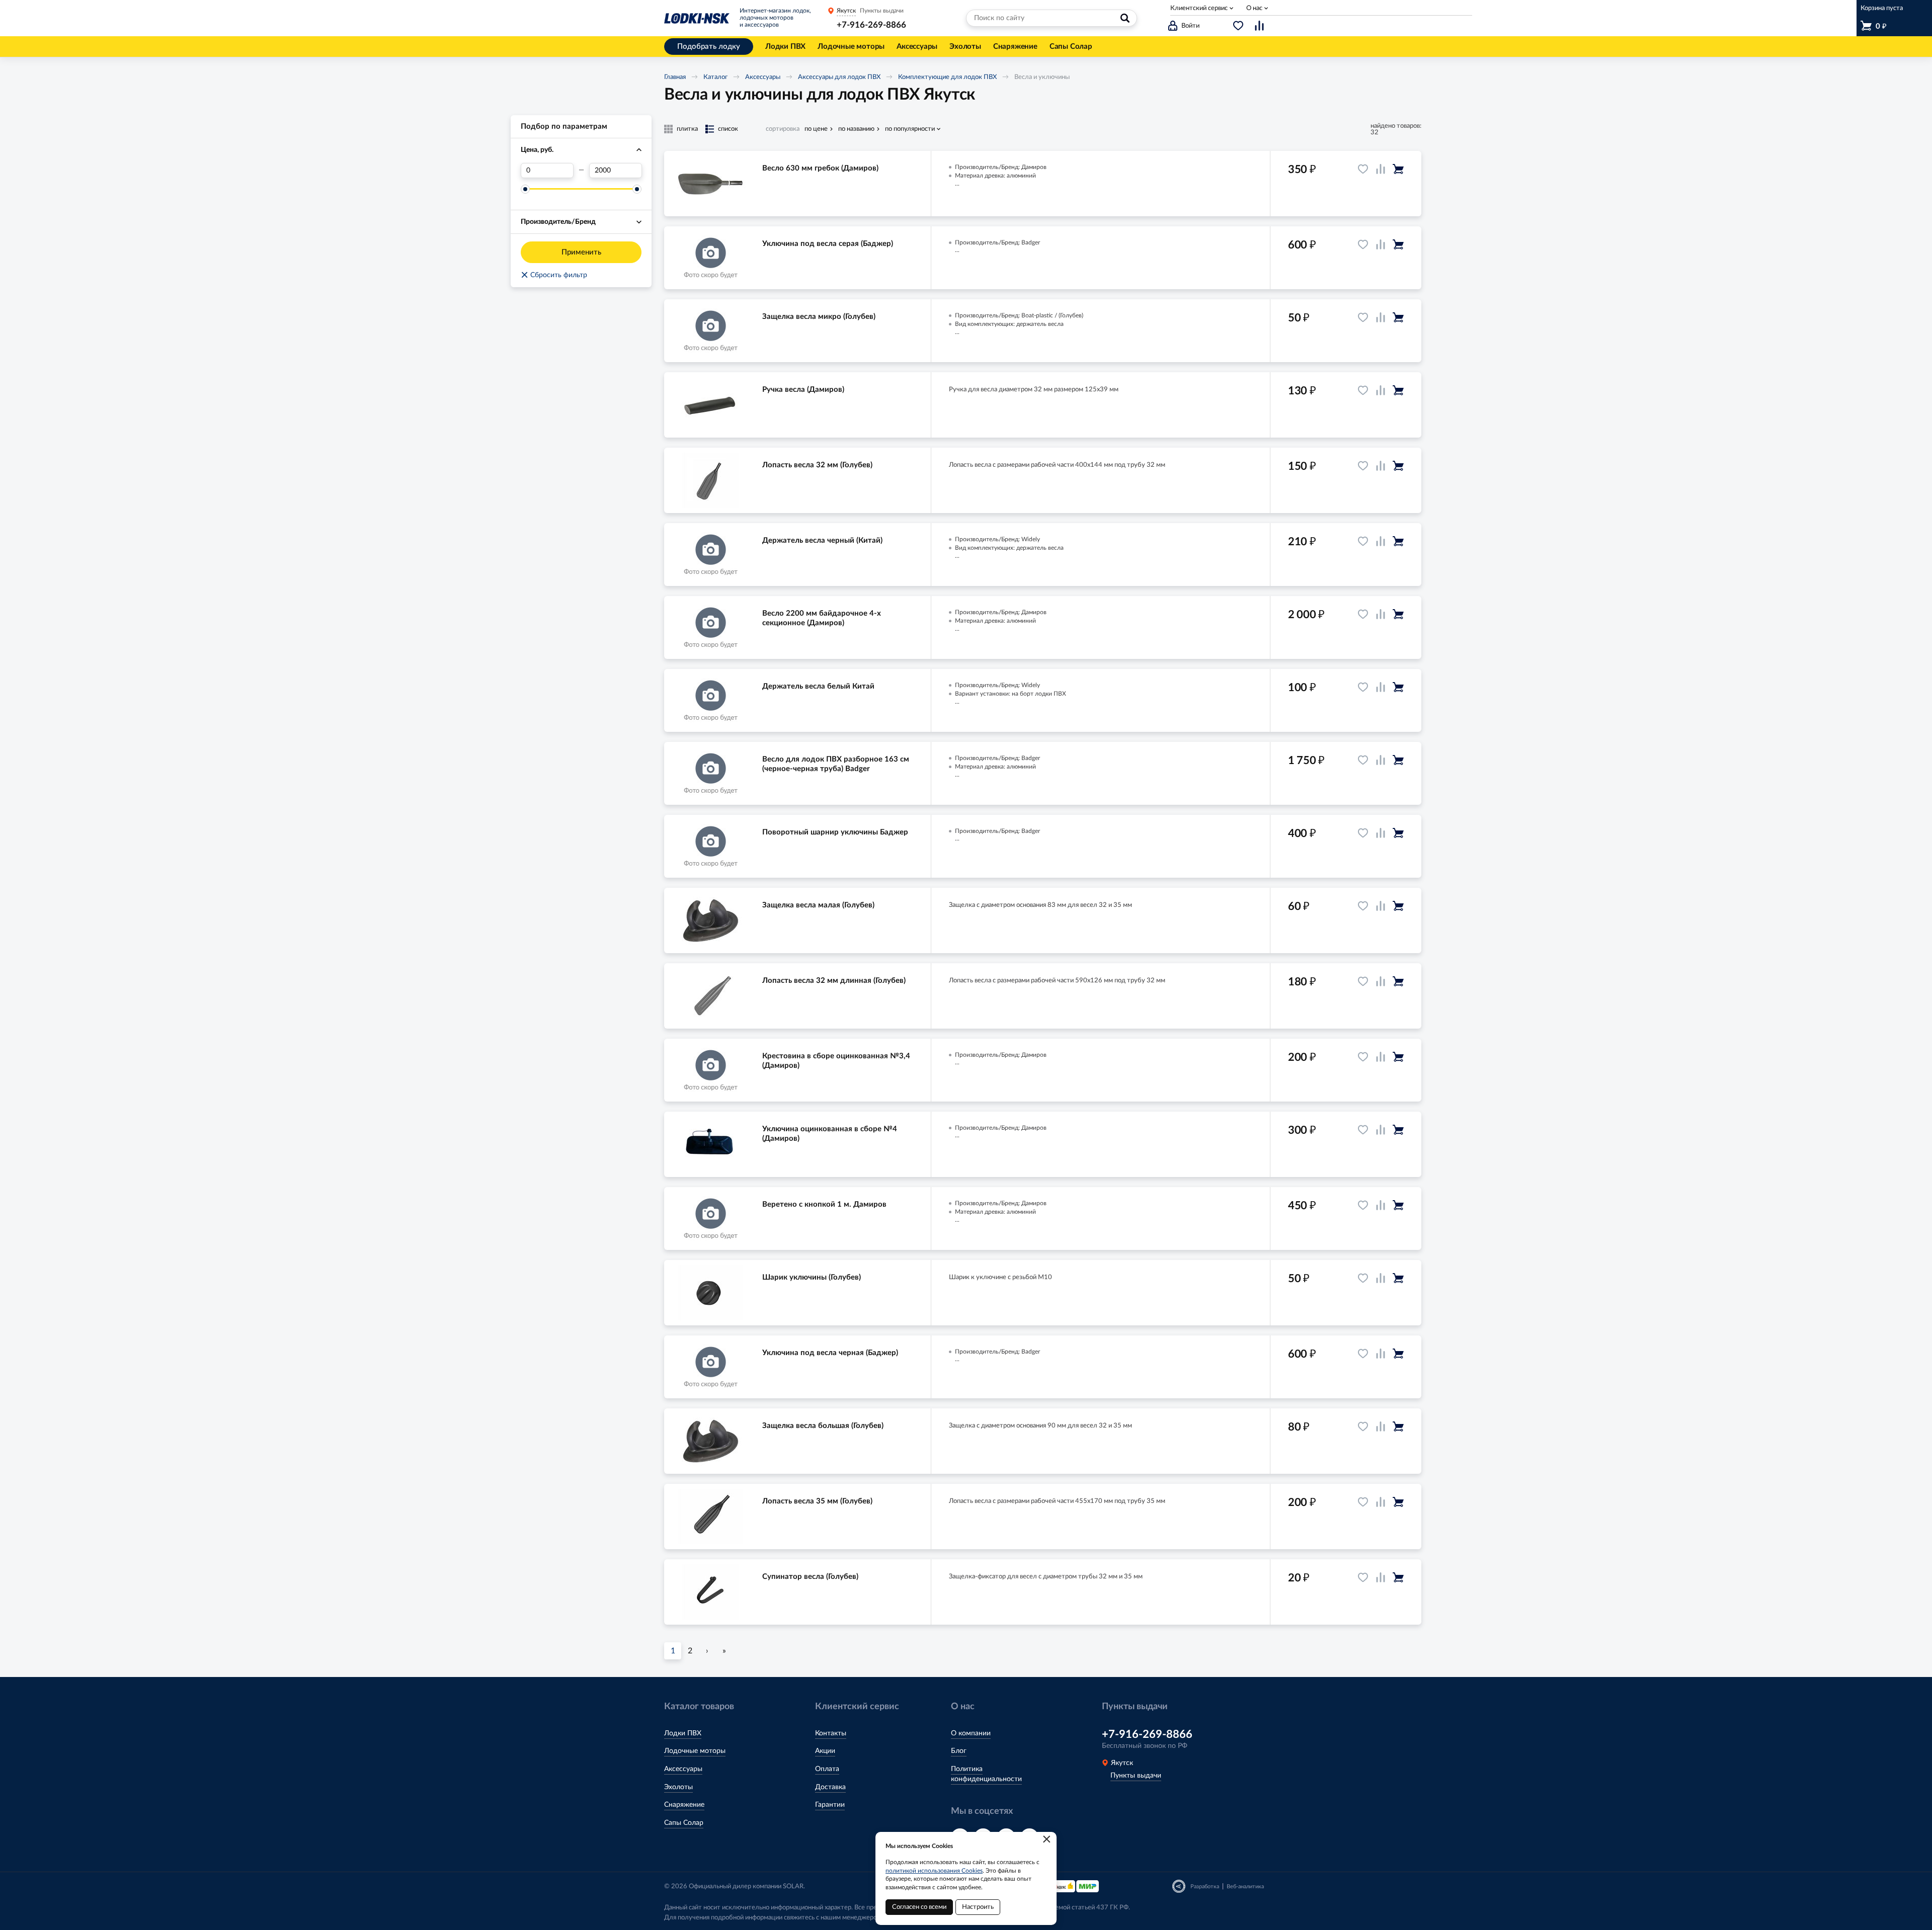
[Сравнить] (1381, 169)
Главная (675, 77)
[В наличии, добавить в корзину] (1398, 169)
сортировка (783, 129)
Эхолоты (678, 1787)
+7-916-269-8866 (871, 25)
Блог (959, 1751)
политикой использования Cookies (934, 1871)
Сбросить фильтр (554, 275)
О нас (1254, 8)
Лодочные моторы (695, 1751)
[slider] (525, 189)
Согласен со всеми (919, 1907)
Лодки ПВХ (683, 1733)
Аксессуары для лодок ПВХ (839, 77)
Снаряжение (684, 1805)
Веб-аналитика (1245, 1886)
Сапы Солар (684, 1823)
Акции (825, 1751)
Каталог (715, 77)
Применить (581, 252)
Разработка (1205, 1886)
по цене (816, 129)
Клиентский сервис (1199, 8)
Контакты (831, 1733)
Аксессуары (763, 77)
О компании (971, 1733)
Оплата (827, 1769)
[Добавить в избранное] (1363, 169)
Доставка (830, 1787)
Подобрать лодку (709, 47)
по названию (856, 129)
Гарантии (830, 1805)
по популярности (910, 129)
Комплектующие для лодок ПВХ (947, 77)
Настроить (978, 1907)
